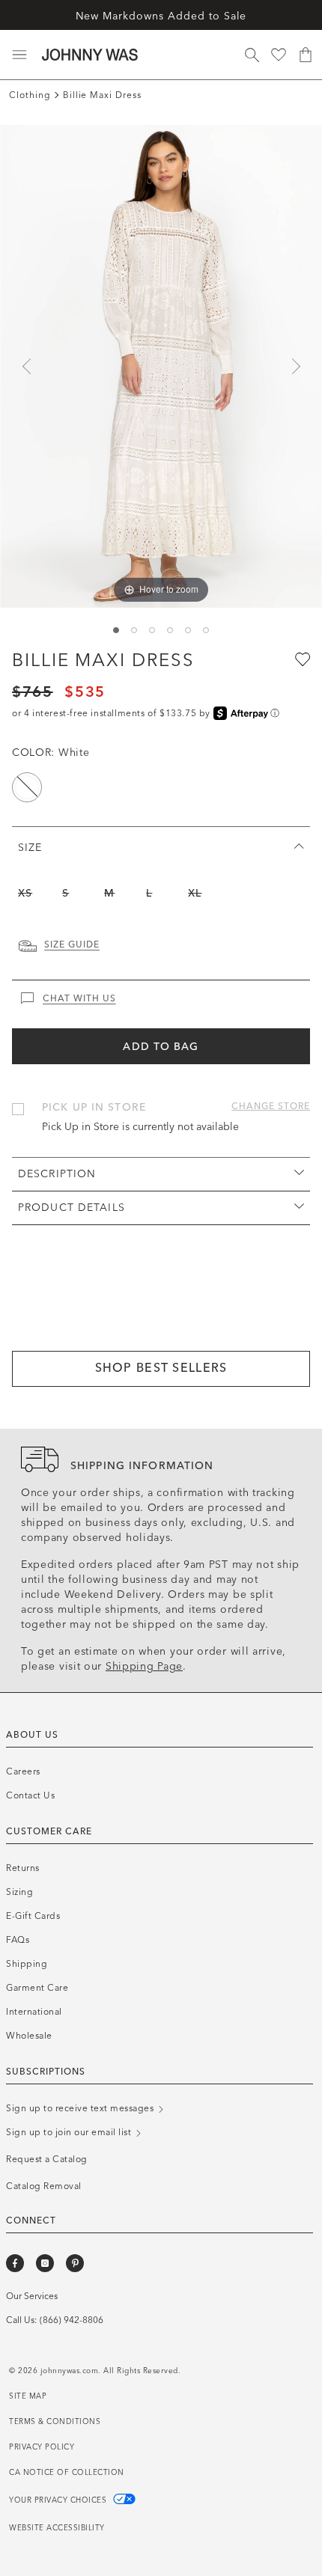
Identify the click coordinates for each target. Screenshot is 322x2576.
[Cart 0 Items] (306, 55)
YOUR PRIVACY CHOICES (59, 2500)
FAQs (18, 1940)
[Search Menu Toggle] (252, 55)
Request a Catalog (47, 2159)
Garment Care (37, 1988)
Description (57, 1174)
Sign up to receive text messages (81, 2108)
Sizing (19, 1892)
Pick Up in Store (94, 1107)
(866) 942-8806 (72, 2320)
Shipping (27, 1964)
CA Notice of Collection (67, 2473)
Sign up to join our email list (70, 2132)
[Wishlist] (279, 55)
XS (25, 893)
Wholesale (29, 2036)
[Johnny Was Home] (90, 55)
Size (30, 848)
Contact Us (30, 1795)
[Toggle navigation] (19, 55)
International (34, 2012)
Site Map (28, 2396)
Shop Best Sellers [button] (161, 1368)
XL (195, 893)
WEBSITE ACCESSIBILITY (57, 2528)
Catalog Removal (44, 2186)
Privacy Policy (42, 2447)
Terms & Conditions (55, 2422)
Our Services (32, 2296)
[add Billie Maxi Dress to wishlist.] (301, 659)
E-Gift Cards (33, 1916)
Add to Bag (161, 1047)
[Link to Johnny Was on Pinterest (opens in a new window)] (75, 2263)
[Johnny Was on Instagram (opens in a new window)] (45, 2263)
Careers (23, 1771)
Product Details (72, 1208)
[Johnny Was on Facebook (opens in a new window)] (15, 2263)
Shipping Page (144, 1666)
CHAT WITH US (79, 998)
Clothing (30, 95)
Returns (23, 1868)
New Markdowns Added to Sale (161, 16)
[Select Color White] (27, 787)
